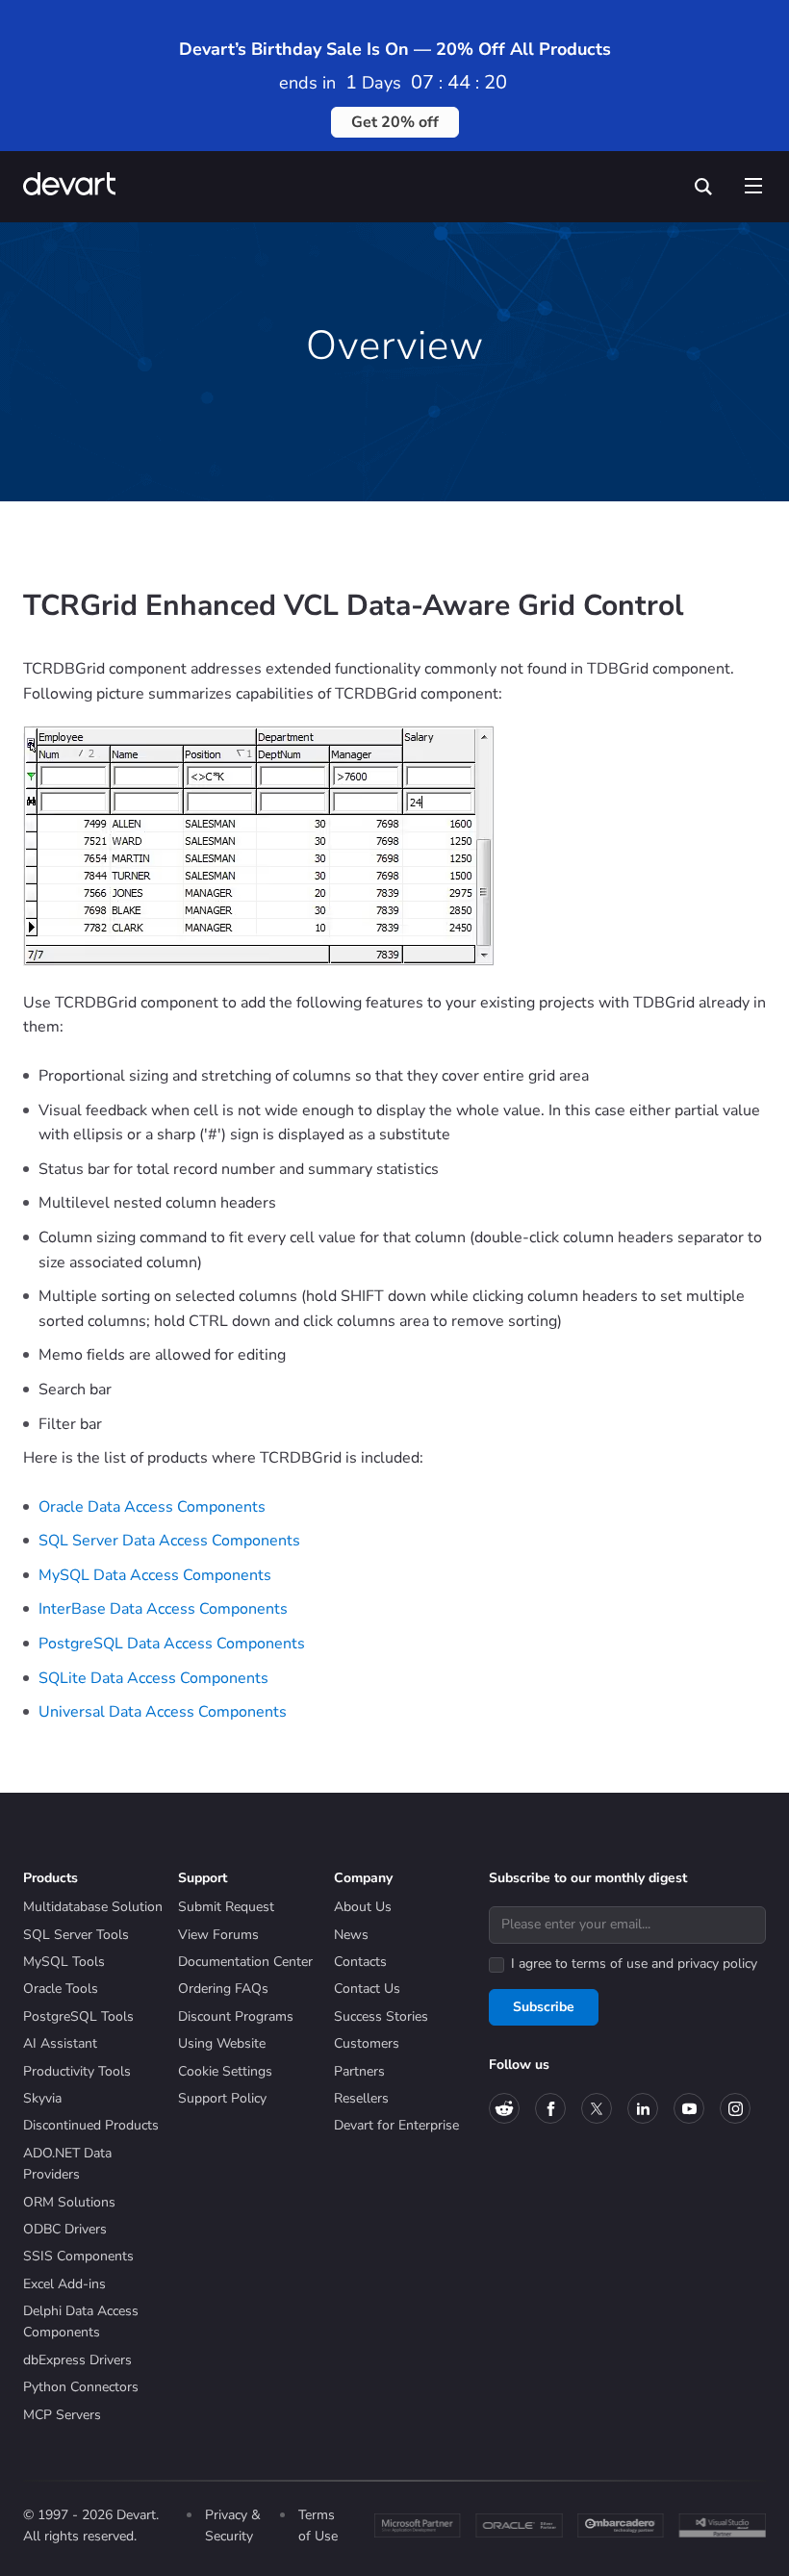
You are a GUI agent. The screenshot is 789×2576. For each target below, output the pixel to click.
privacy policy (717, 1964)
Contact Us (367, 1989)
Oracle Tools (61, 1989)
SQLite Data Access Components (153, 1678)
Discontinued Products (91, 2125)
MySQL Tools (64, 1962)
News (351, 1935)
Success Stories (381, 2016)
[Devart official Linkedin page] (643, 2108)
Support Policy (222, 2098)
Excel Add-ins (64, 2284)
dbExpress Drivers (77, 2360)
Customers (367, 2043)
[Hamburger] (752, 182)
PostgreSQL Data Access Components (172, 1644)
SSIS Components (78, 2256)
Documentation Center (245, 1962)
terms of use (610, 1964)
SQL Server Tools (76, 1935)
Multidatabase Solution (93, 1907)
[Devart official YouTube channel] (689, 2108)
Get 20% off (395, 122)
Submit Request (226, 1907)
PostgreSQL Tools (78, 2016)
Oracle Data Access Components (152, 1507)
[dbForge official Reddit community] (504, 2108)
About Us (363, 1907)
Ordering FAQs (223, 1989)
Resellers (361, 2098)
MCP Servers (62, 2415)
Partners (359, 2071)
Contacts (360, 1962)
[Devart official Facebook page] (550, 2108)
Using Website (222, 2043)
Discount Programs (236, 2016)
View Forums (218, 1935)
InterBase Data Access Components (163, 1609)
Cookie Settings (225, 2071)
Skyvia (42, 2098)
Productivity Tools (77, 2071)
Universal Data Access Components (163, 1712)
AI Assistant (60, 2043)
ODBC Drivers (65, 2229)
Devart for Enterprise (396, 2125)
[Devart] (76, 186)
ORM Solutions (69, 2202)
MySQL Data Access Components (155, 1575)
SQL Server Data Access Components (169, 1541)
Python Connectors (81, 2387)
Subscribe (544, 2007)
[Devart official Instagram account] (735, 2108)
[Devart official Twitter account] (597, 2108)
